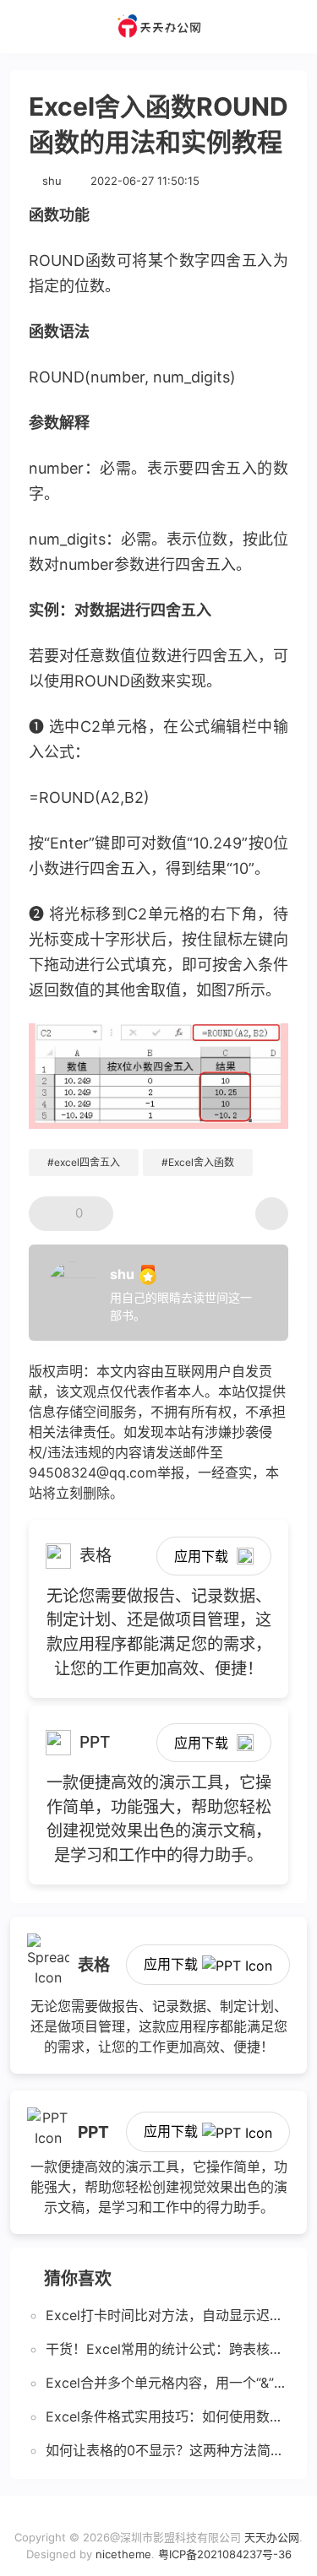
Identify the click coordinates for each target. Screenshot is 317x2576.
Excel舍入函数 (201, 1162)
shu (52, 181)
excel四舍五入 (87, 1162)
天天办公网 (272, 2537)
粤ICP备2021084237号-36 (225, 2554)
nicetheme (123, 2554)
